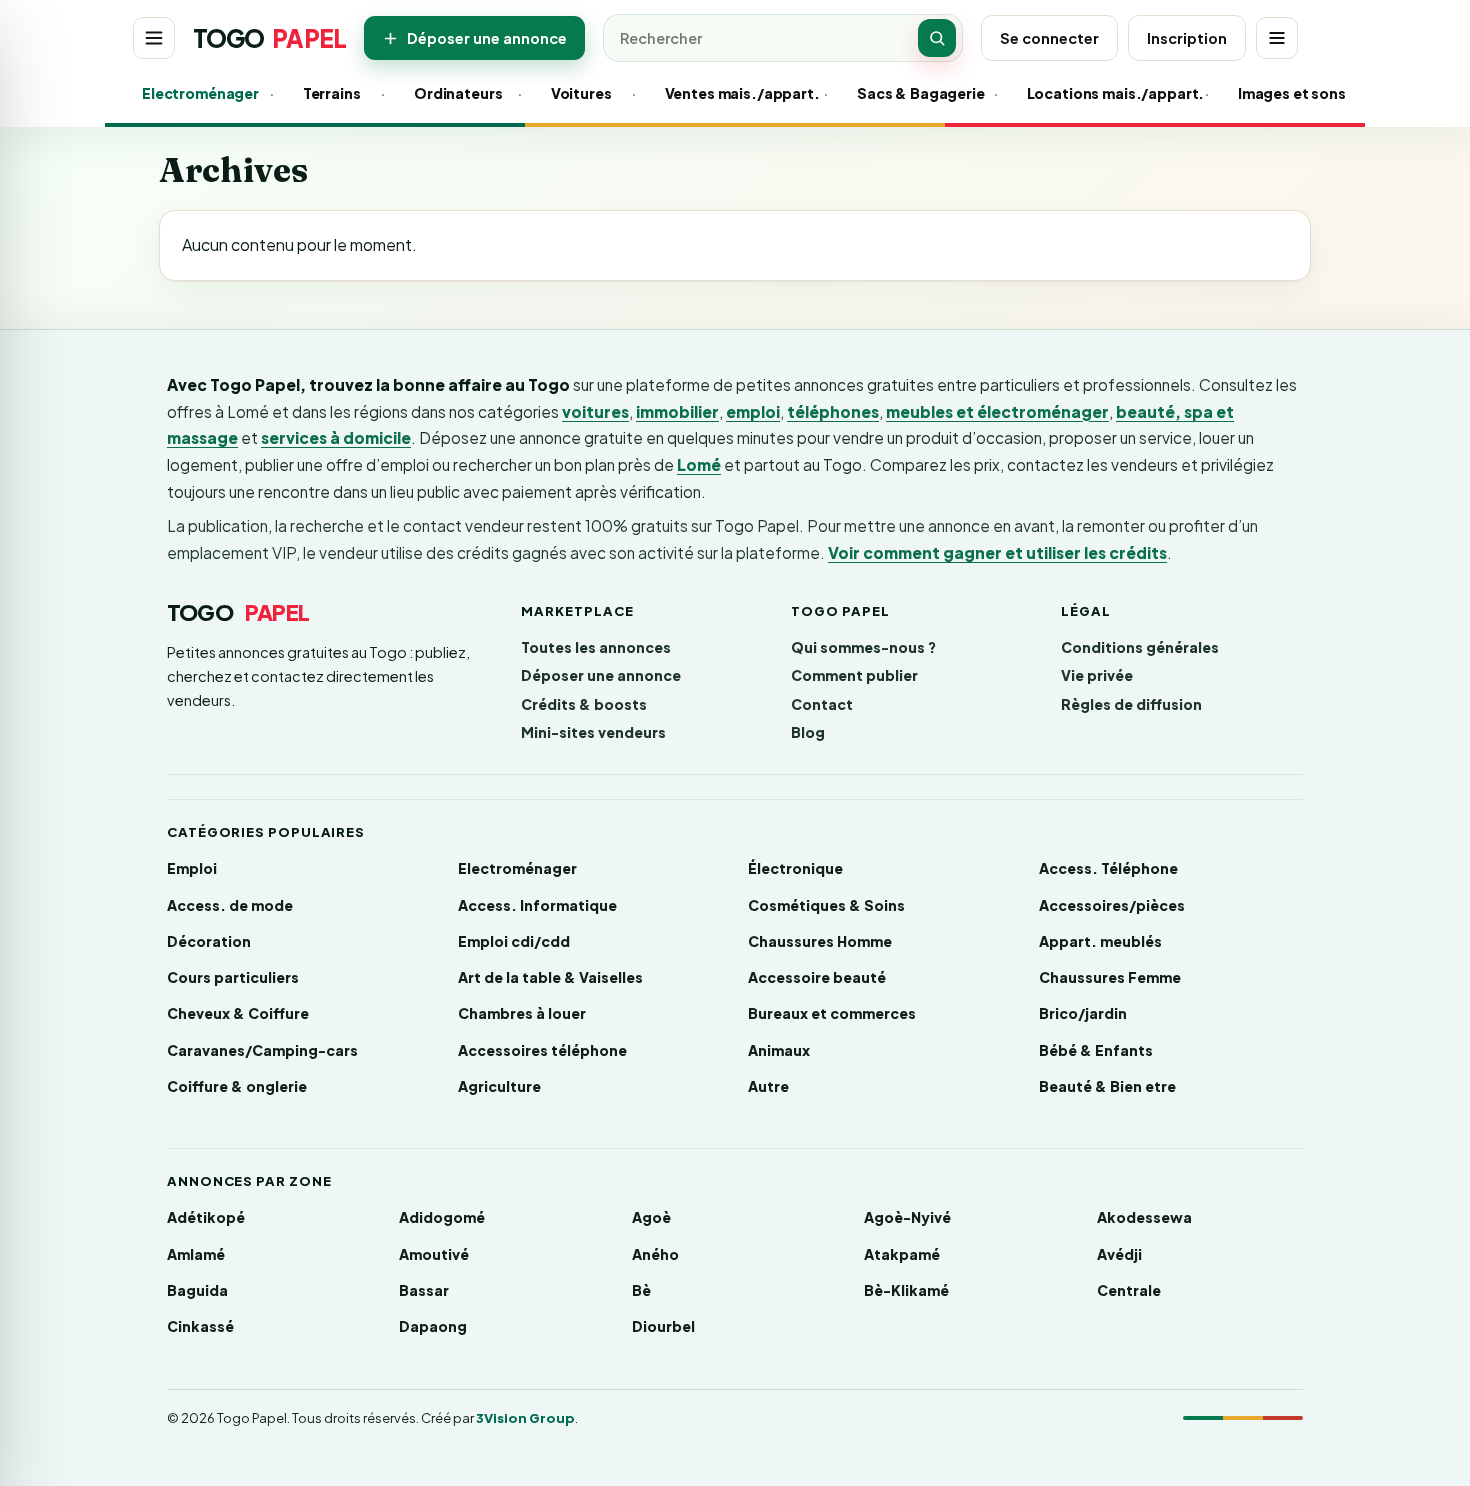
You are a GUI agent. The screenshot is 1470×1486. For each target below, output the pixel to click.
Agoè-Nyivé (907, 1217)
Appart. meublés (1100, 941)
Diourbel (663, 1326)
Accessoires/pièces (1112, 905)
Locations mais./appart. (1105, 93)
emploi (753, 411)
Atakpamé (902, 1254)
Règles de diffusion (1131, 704)
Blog (808, 732)
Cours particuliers (233, 977)
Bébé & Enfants (1096, 1050)
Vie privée (1097, 675)
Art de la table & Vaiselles (550, 977)
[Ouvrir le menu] (154, 38)
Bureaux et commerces (832, 1013)
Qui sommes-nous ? (863, 647)
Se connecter (1049, 38)
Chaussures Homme (820, 941)
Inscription (1187, 38)
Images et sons (1287, 93)
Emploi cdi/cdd (514, 941)
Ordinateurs (455, 93)
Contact (822, 704)
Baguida (197, 1290)
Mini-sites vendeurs (593, 732)
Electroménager (195, 93)
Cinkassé (200, 1326)
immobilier (677, 411)
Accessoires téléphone (542, 1050)
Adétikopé (206, 1217)
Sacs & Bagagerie (915, 93)
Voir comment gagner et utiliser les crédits (997, 552)
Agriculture (499, 1086)
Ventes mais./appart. (734, 93)
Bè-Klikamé (906, 1290)
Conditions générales (1140, 647)
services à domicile (336, 437)
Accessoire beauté (817, 977)
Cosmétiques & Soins (826, 905)
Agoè (651, 1217)
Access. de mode (230, 905)
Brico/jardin (1083, 1013)
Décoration (209, 941)
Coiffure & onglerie (237, 1086)
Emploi (192, 868)
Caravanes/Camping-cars (262, 1050)
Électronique (795, 868)
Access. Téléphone (1108, 868)
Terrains (331, 93)
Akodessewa (1144, 1217)
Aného (655, 1254)
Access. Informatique (537, 905)
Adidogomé (442, 1217)
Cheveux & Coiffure (238, 1013)
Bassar (424, 1290)
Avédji (1119, 1254)
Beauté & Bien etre (1107, 1086)
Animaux (779, 1050)
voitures (595, 411)
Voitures (581, 93)
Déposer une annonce (487, 38)
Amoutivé (434, 1254)
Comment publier (854, 675)
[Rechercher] (937, 38)
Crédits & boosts (584, 704)
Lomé (699, 464)
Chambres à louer (522, 1013)
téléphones (833, 411)
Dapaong (433, 1326)
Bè (641, 1290)
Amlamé (196, 1254)
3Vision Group (525, 1418)
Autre (768, 1086)
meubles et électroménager (997, 411)
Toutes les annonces (596, 647)
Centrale (1129, 1290)
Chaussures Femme (1110, 977)
